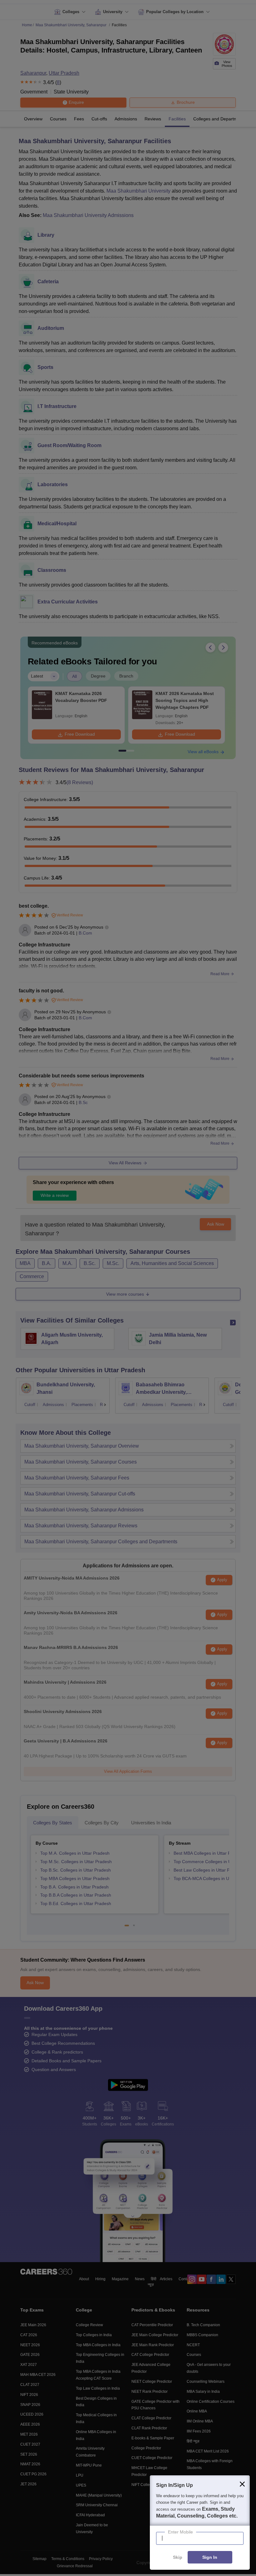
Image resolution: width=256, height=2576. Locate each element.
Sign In (210, 2558)
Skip (178, 2558)
